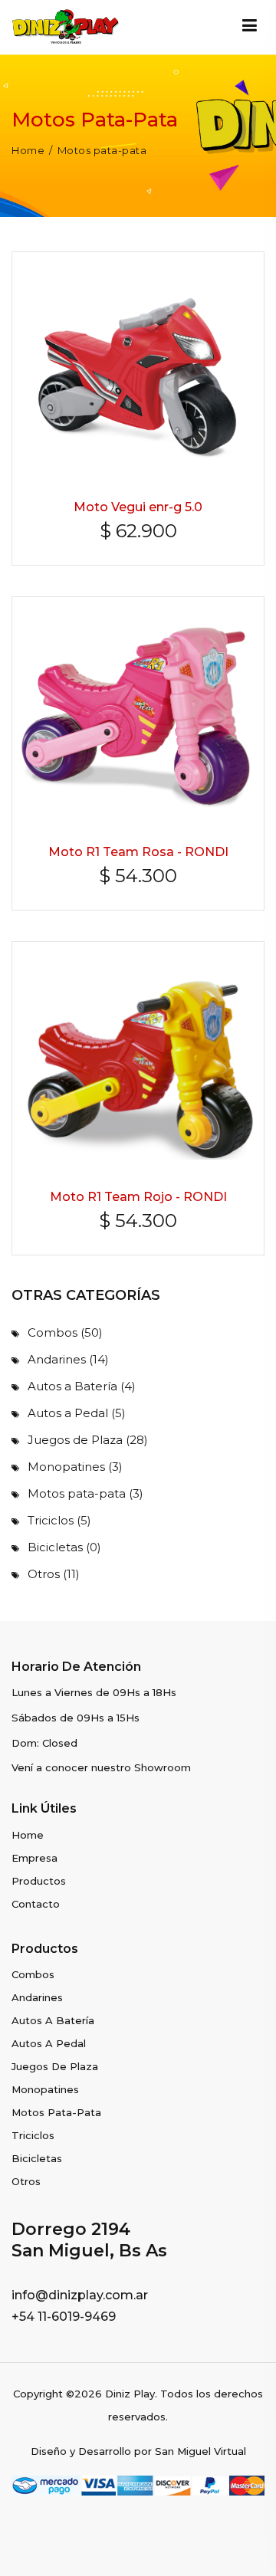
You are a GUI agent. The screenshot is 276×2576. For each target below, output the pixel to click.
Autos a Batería (82, 1386)
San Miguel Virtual (200, 2451)
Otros (54, 1574)
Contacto (36, 1904)
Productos (39, 1881)
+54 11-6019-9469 (64, 2317)
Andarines (68, 1359)
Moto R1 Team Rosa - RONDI (138, 852)
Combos (65, 1332)
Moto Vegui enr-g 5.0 (138, 507)
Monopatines (75, 1467)
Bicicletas (64, 1547)
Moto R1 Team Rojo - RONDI (138, 1197)
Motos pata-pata (85, 1493)
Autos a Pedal (77, 1413)
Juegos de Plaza (88, 1440)
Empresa (34, 1858)
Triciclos (59, 1520)
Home (28, 151)
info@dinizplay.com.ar (80, 2295)
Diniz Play (130, 2394)
